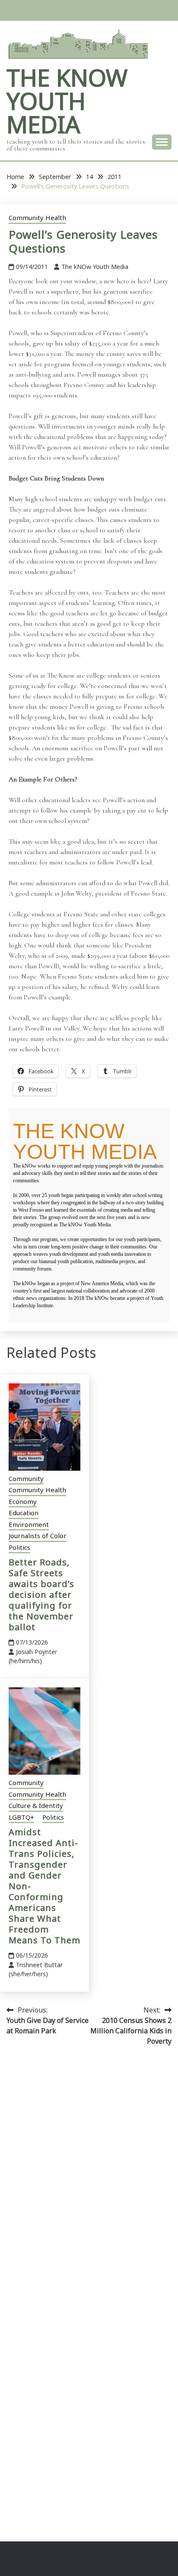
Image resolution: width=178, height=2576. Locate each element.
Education (24, 1513)
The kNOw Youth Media (67, 101)
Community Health (37, 218)
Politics (19, 1547)
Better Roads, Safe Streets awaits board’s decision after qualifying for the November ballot (41, 1595)
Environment (29, 1524)
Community (26, 1478)
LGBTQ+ (21, 1817)
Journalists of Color (38, 1536)
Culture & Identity (36, 1805)
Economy (23, 1501)
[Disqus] (89, 2175)
